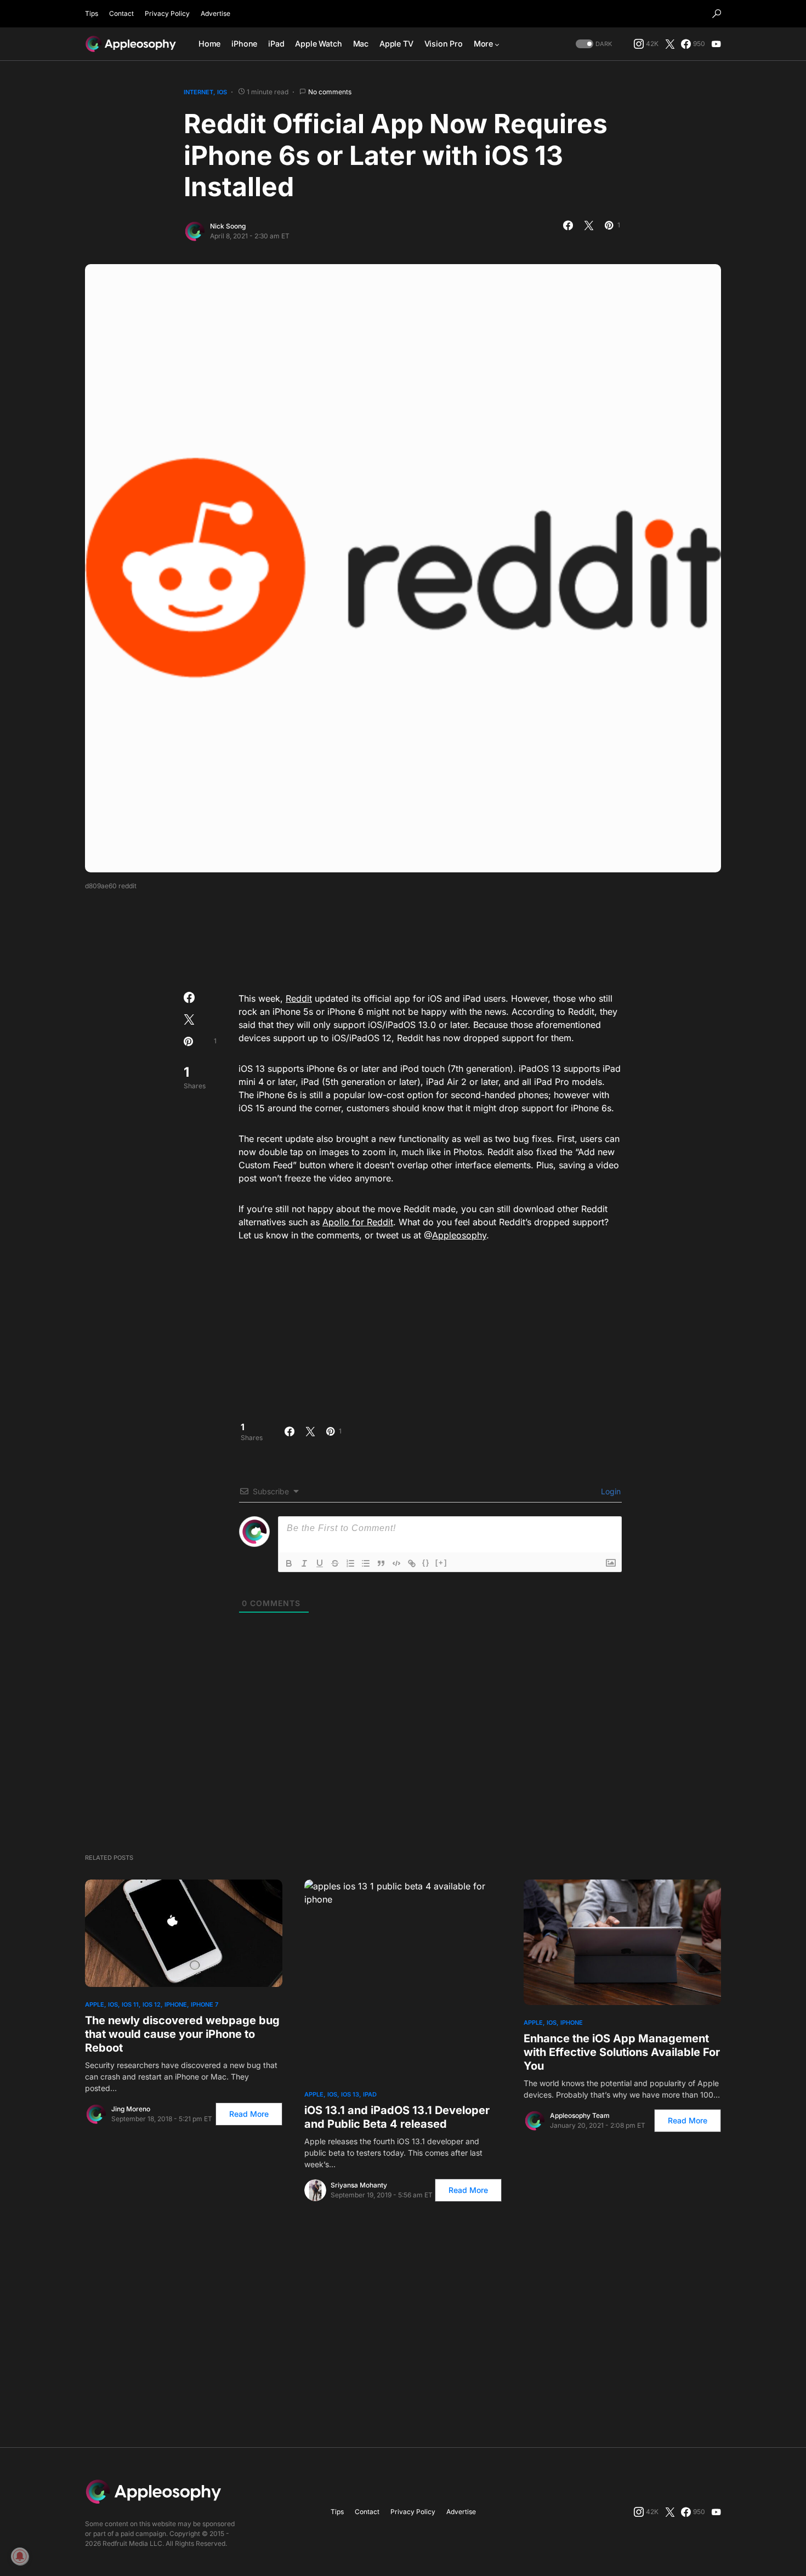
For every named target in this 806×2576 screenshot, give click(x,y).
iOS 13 (350, 2094)
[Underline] (320, 1563)
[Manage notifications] (20, 2556)
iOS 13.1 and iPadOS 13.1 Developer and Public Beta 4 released (397, 2117)
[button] (717, 14)
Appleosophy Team (580, 2115)
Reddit (299, 998)
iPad (370, 2094)
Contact (121, 13)
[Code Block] (396, 1563)
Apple (95, 2004)
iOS (222, 92)
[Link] (412, 1563)
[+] (441, 1563)
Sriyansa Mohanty (359, 2185)
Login (610, 1491)
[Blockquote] (381, 1563)
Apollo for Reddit (358, 1222)
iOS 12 (152, 2004)
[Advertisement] (403, 938)
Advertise (215, 13)
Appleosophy (459, 1235)
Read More (249, 2114)
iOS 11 (130, 2004)
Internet (198, 92)
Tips (92, 13)
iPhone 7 (205, 2004)
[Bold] (289, 1563)
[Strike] (335, 1563)
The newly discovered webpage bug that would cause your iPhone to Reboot (182, 2034)
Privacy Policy (167, 13)
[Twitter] (670, 44)
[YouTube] (716, 44)
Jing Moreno (131, 2109)
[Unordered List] (366, 1563)
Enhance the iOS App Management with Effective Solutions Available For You (622, 2052)
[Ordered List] (350, 1563)
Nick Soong (228, 226)
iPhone (176, 2004)
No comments (330, 92)
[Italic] (304, 1563)
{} (426, 1563)
